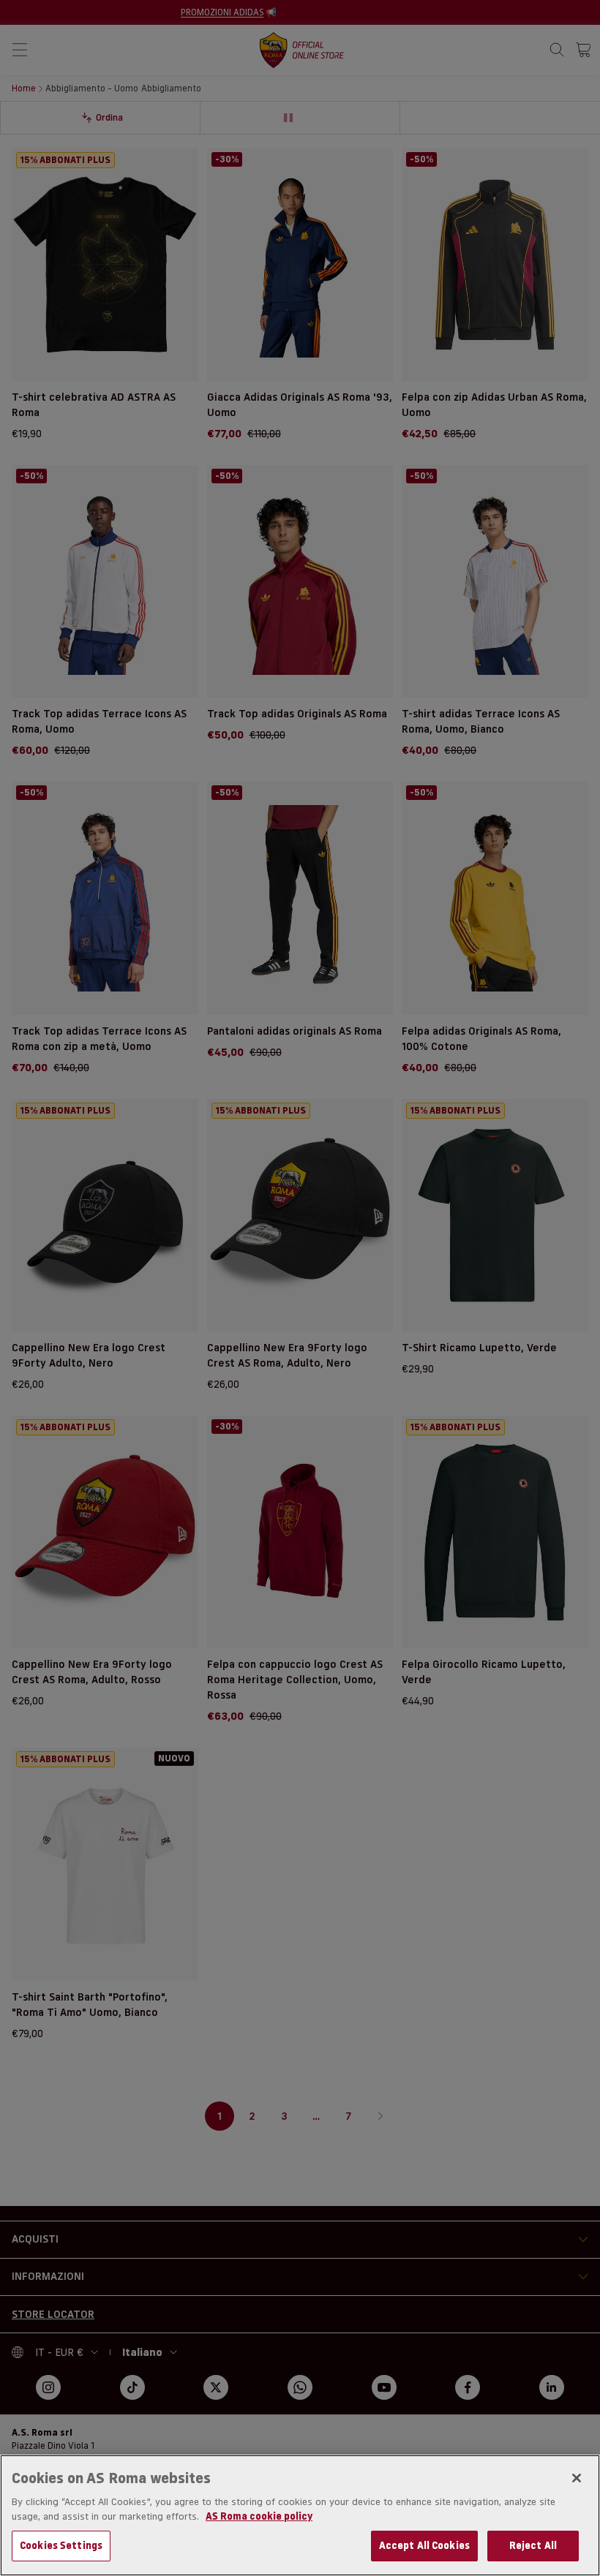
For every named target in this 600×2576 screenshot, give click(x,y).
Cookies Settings (61, 2545)
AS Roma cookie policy (259, 2516)
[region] (300, 2515)
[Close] (577, 2478)
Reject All (533, 2545)
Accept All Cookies (424, 2545)
